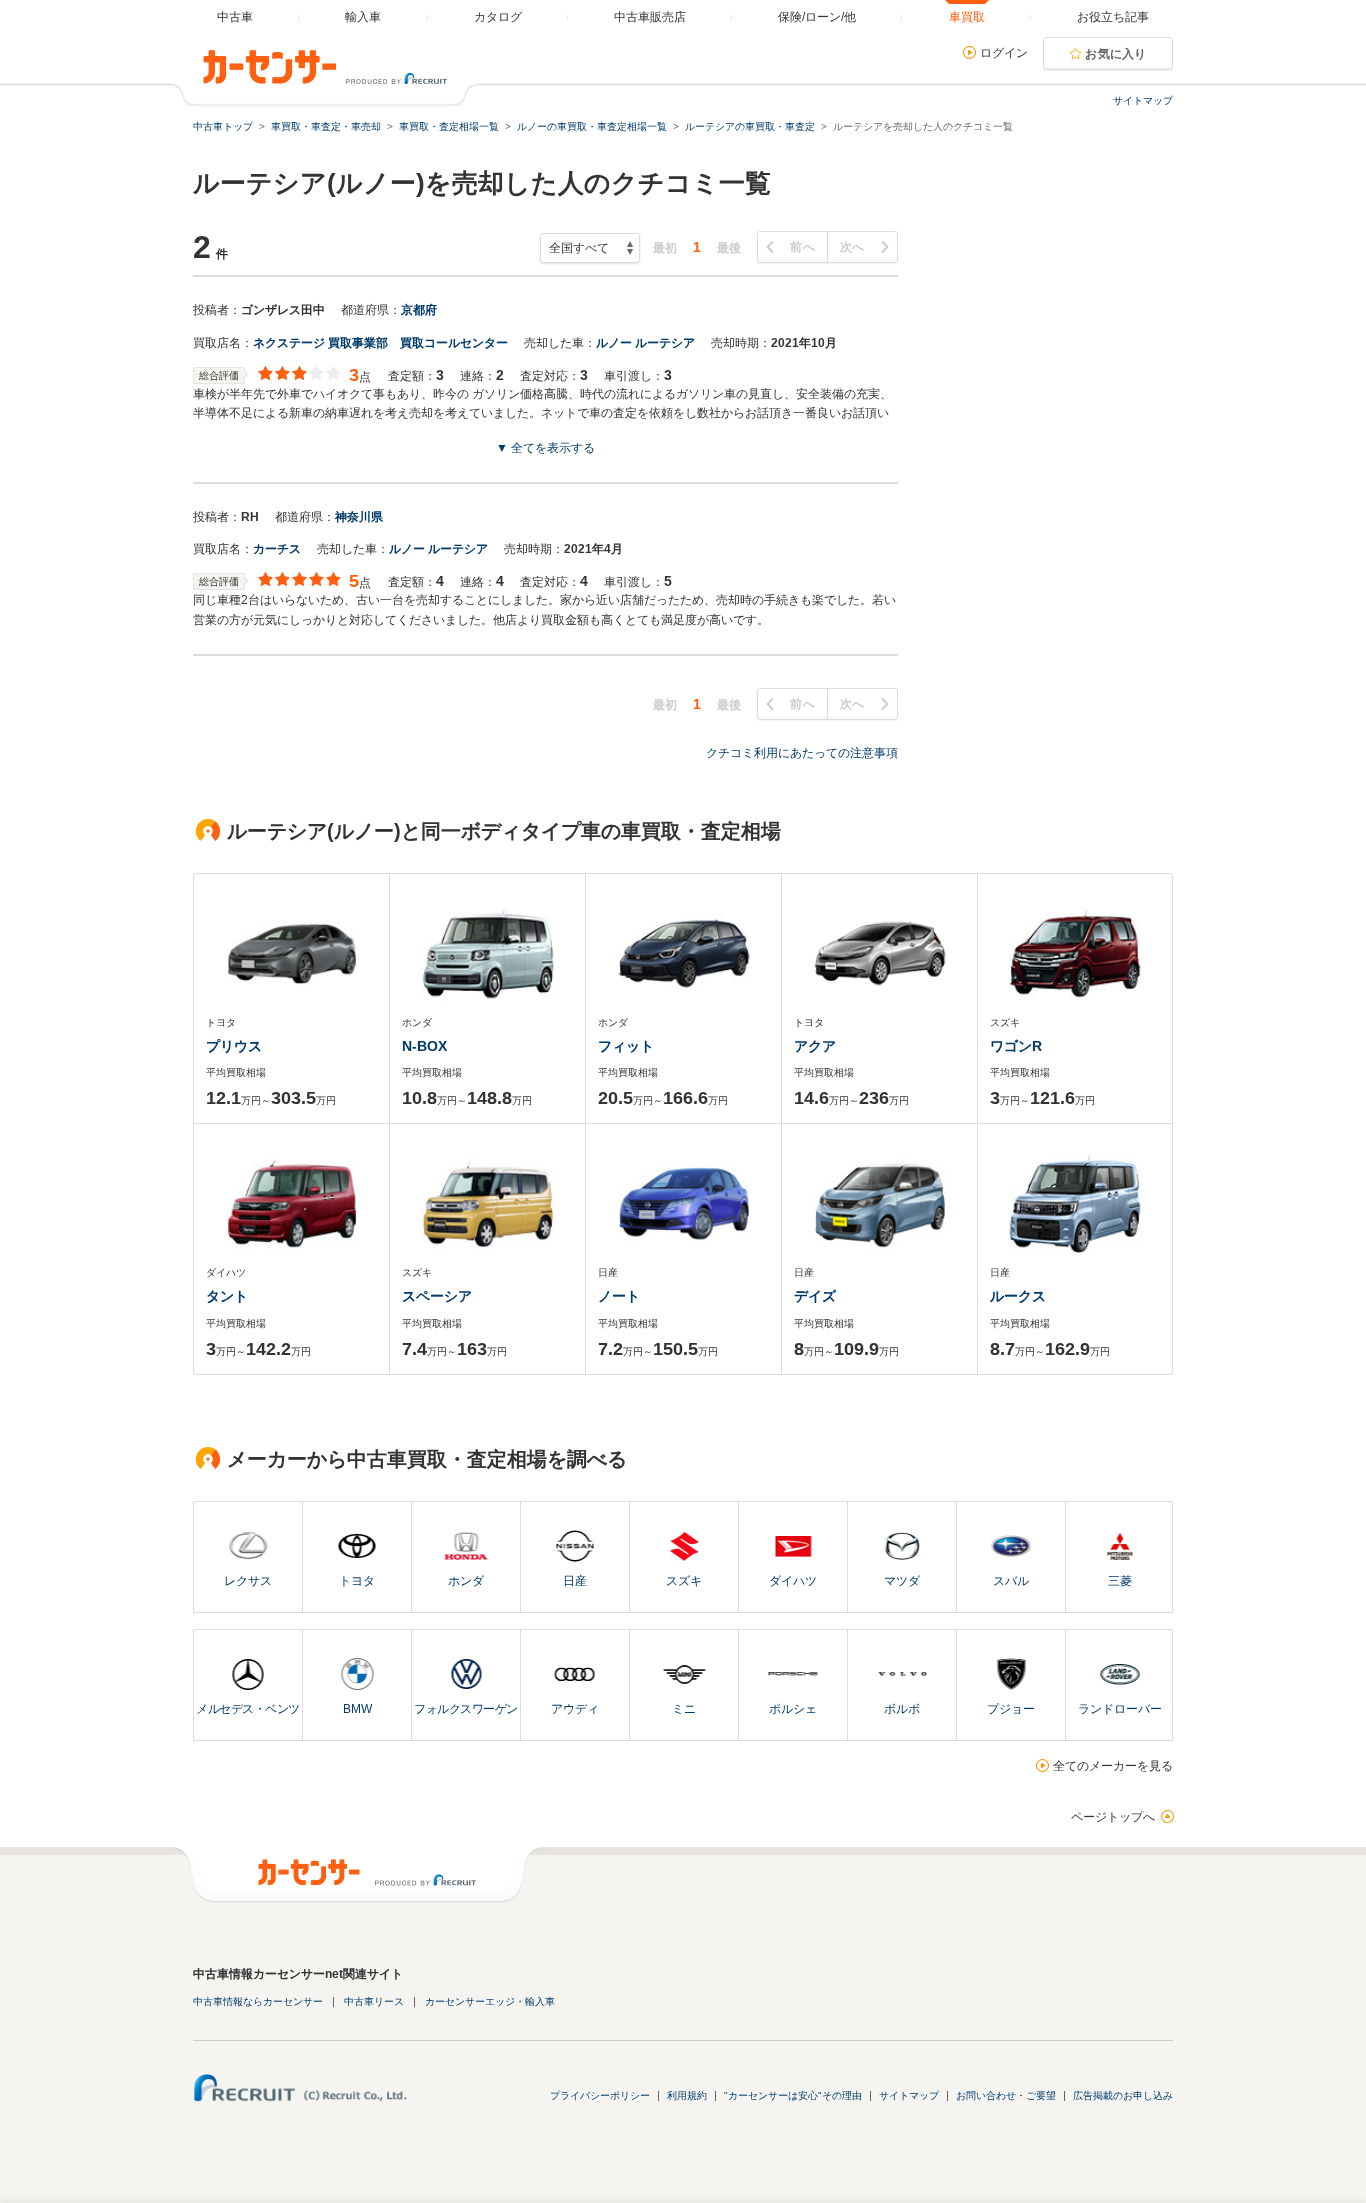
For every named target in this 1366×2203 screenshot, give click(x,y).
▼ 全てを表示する (545, 448)
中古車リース (374, 2001)
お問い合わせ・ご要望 (1006, 2095)
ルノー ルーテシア (645, 343)
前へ (802, 247)
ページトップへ (1113, 1817)
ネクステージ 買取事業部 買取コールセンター (380, 343)
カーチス (277, 549)
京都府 (419, 310)
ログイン (1004, 53)
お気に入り (1116, 54)
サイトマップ (1143, 100)
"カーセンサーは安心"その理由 (793, 2095)
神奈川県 (359, 517)
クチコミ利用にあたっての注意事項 (802, 753)
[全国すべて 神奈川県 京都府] (590, 248)
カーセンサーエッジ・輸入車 (490, 2001)
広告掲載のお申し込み (1123, 2095)
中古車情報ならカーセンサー (258, 2001)
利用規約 (687, 2095)
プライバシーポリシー (600, 2095)
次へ (852, 247)
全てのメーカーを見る (1113, 1766)
